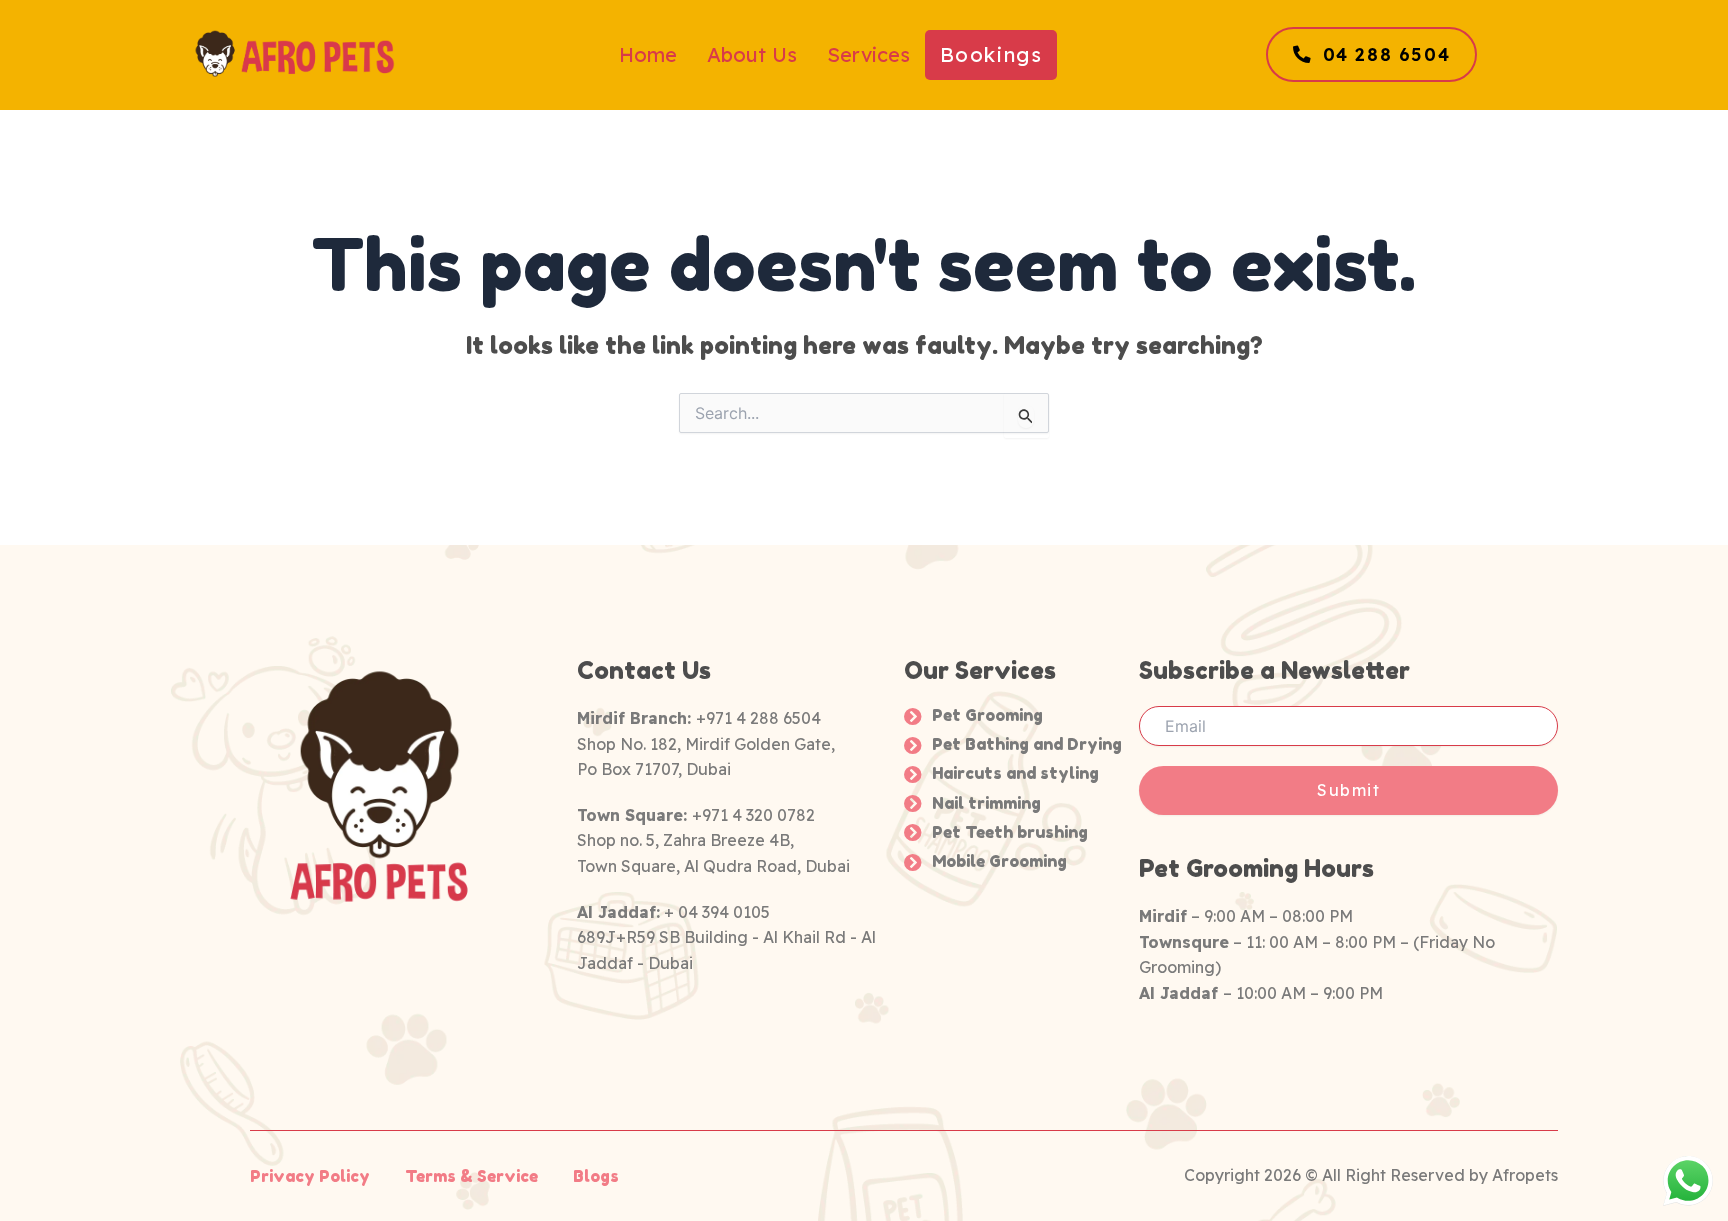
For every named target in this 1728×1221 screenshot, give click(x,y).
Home (648, 54)
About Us (752, 54)
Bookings (991, 54)
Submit (1349, 790)
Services (868, 54)
